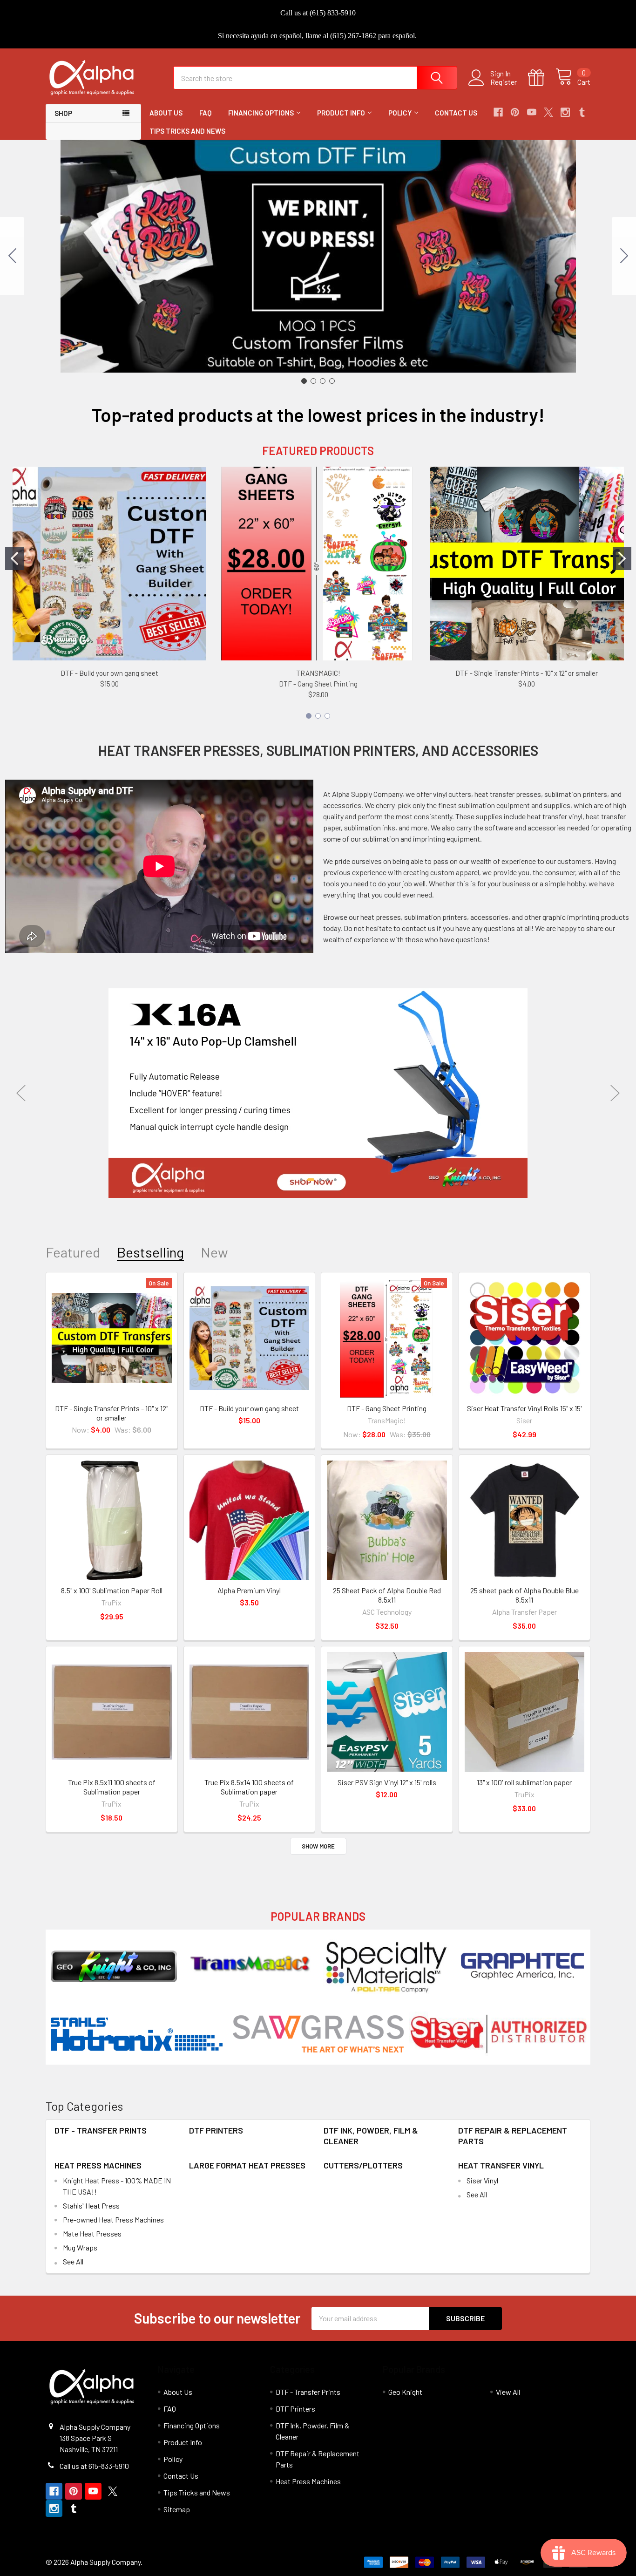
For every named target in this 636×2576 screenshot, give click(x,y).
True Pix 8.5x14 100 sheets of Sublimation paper (249, 1787)
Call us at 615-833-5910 (94, 2466)
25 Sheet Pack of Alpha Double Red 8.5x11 (387, 1595)
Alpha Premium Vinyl (249, 1590)
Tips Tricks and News (187, 131)
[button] (114, 1966)
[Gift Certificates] (542, 78)
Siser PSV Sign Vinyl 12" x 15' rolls (387, 1782)
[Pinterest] (515, 112)
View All (508, 2392)
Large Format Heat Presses (247, 2165)
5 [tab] (335, 1180)
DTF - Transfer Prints (101, 2130)
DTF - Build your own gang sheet (109, 673)
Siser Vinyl (482, 2180)
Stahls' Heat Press (91, 2206)
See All (73, 2261)
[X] (548, 112)
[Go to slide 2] (624, 256)
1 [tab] (301, 1180)
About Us (166, 113)
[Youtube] (532, 112)
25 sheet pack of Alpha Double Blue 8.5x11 (524, 1595)
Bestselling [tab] (150, 1252)
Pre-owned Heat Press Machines (113, 2219)
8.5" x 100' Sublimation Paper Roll (112, 1590)
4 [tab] (328, 1180)
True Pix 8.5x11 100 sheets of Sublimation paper (112, 1787)
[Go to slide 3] (323, 381)
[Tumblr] (582, 112)
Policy (400, 113)
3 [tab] (320, 1180)
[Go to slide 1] (304, 381)
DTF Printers (216, 2130)
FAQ (205, 113)
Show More (318, 1846)
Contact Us (456, 113)
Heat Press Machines (98, 2165)
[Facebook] (498, 112)
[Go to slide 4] (12, 256)
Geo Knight (405, 2392)
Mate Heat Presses (92, 2233)
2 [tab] (311, 1180)
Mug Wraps (80, 2247)
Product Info (341, 113)
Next (615, 1093)
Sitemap (177, 2509)
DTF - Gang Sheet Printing (318, 684)
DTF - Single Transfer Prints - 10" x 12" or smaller (527, 673)
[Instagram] (565, 112)
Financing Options (261, 113)
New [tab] (214, 1252)
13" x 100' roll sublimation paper (524, 1782)
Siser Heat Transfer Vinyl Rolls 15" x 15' (524, 1408)
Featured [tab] (73, 1252)
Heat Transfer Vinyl (501, 2165)
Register (504, 82)
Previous (21, 1093)
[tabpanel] (318, 1093)
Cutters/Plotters (363, 2165)
